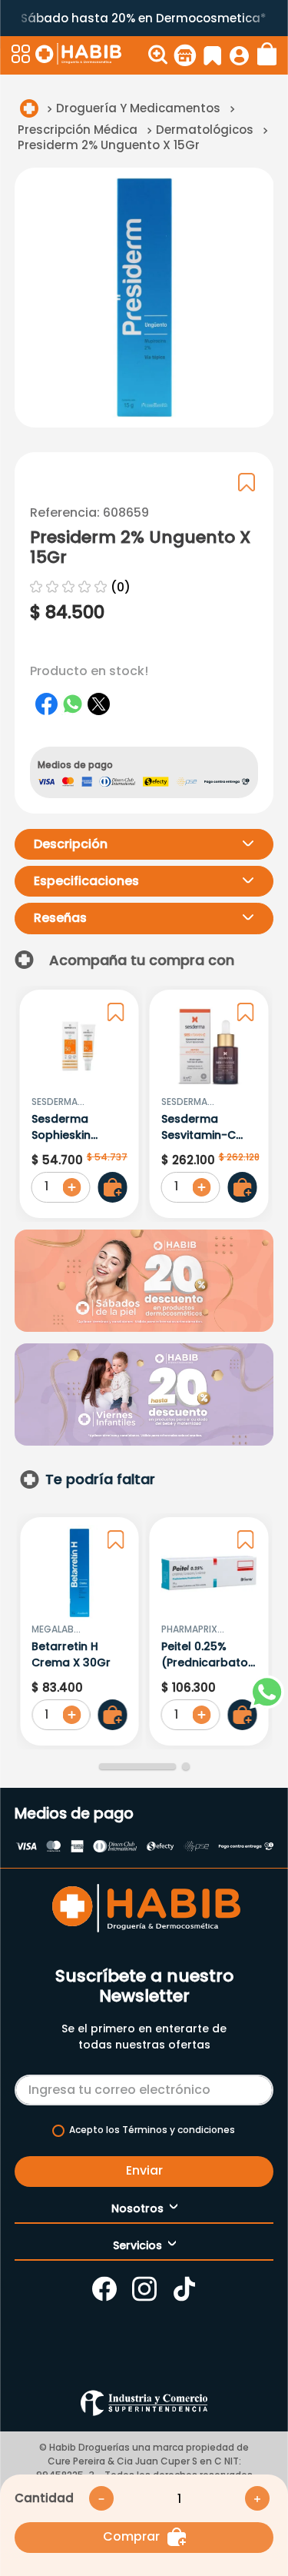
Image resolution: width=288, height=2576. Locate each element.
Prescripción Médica (78, 130)
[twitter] (99, 704)
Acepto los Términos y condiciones (152, 2130)
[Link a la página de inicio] (29, 108)
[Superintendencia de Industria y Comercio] (144, 2403)
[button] (22, 55)
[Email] (144, 2087)
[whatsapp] (73, 704)
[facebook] (47, 704)
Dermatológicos (205, 130)
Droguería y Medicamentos (138, 108)
